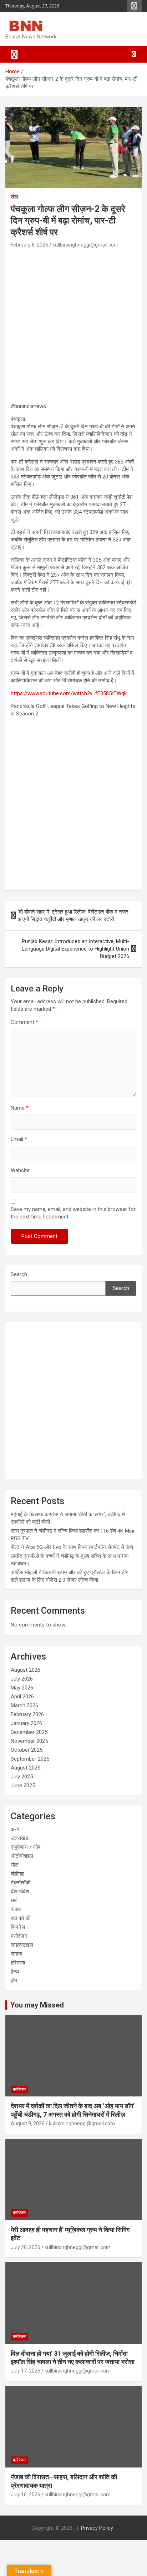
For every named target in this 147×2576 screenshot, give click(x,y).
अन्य (15, 1829)
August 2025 (26, 1768)
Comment (24, 1022)
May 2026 (22, 1688)
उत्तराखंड (20, 1838)
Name (20, 1108)
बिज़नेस (18, 1927)
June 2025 (23, 1786)
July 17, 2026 (26, 2371)
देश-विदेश (20, 1892)
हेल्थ (15, 1972)
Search (19, 1274)
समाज (16, 1954)
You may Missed (37, 2005)
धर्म (14, 1900)
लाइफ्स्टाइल (22, 1945)
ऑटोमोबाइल (22, 1856)
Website (20, 1170)
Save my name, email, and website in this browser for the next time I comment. (73, 1213)
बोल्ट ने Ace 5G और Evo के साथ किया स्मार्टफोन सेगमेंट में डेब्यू (72, 1547)
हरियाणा (18, 1963)
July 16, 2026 (26, 2495)
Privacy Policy (97, 2528)
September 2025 (30, 1759)
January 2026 (26, 1723)
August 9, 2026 (28, 2123)
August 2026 (26, 1670)
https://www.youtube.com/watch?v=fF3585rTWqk (69, 693)
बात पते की (21, 1918)
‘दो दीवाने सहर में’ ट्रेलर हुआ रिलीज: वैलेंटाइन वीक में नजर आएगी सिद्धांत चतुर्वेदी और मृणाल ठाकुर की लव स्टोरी (73, 916)
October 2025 (27, 1750)
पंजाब (16, 1909)
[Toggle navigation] (14, 54)
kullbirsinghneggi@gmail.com (85, 245)
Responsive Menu (134, 6)
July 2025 (22, 1777)
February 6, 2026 (29, 245)
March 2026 (24, 1705)
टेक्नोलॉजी (21, 1883)
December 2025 (29, 1732)
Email (19, 1139)
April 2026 (22, 1697)
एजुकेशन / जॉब (26, 1847)
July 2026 (22, 1679)
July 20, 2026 (26, 2247)
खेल (14, 197)
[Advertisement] (73, 327)
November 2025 (29, 1741)
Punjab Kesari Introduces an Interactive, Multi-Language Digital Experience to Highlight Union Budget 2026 (75, 949)
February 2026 (27, 1714)
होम (14, 1980)
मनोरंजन (19, 1936)
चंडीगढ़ (17, 1874)
